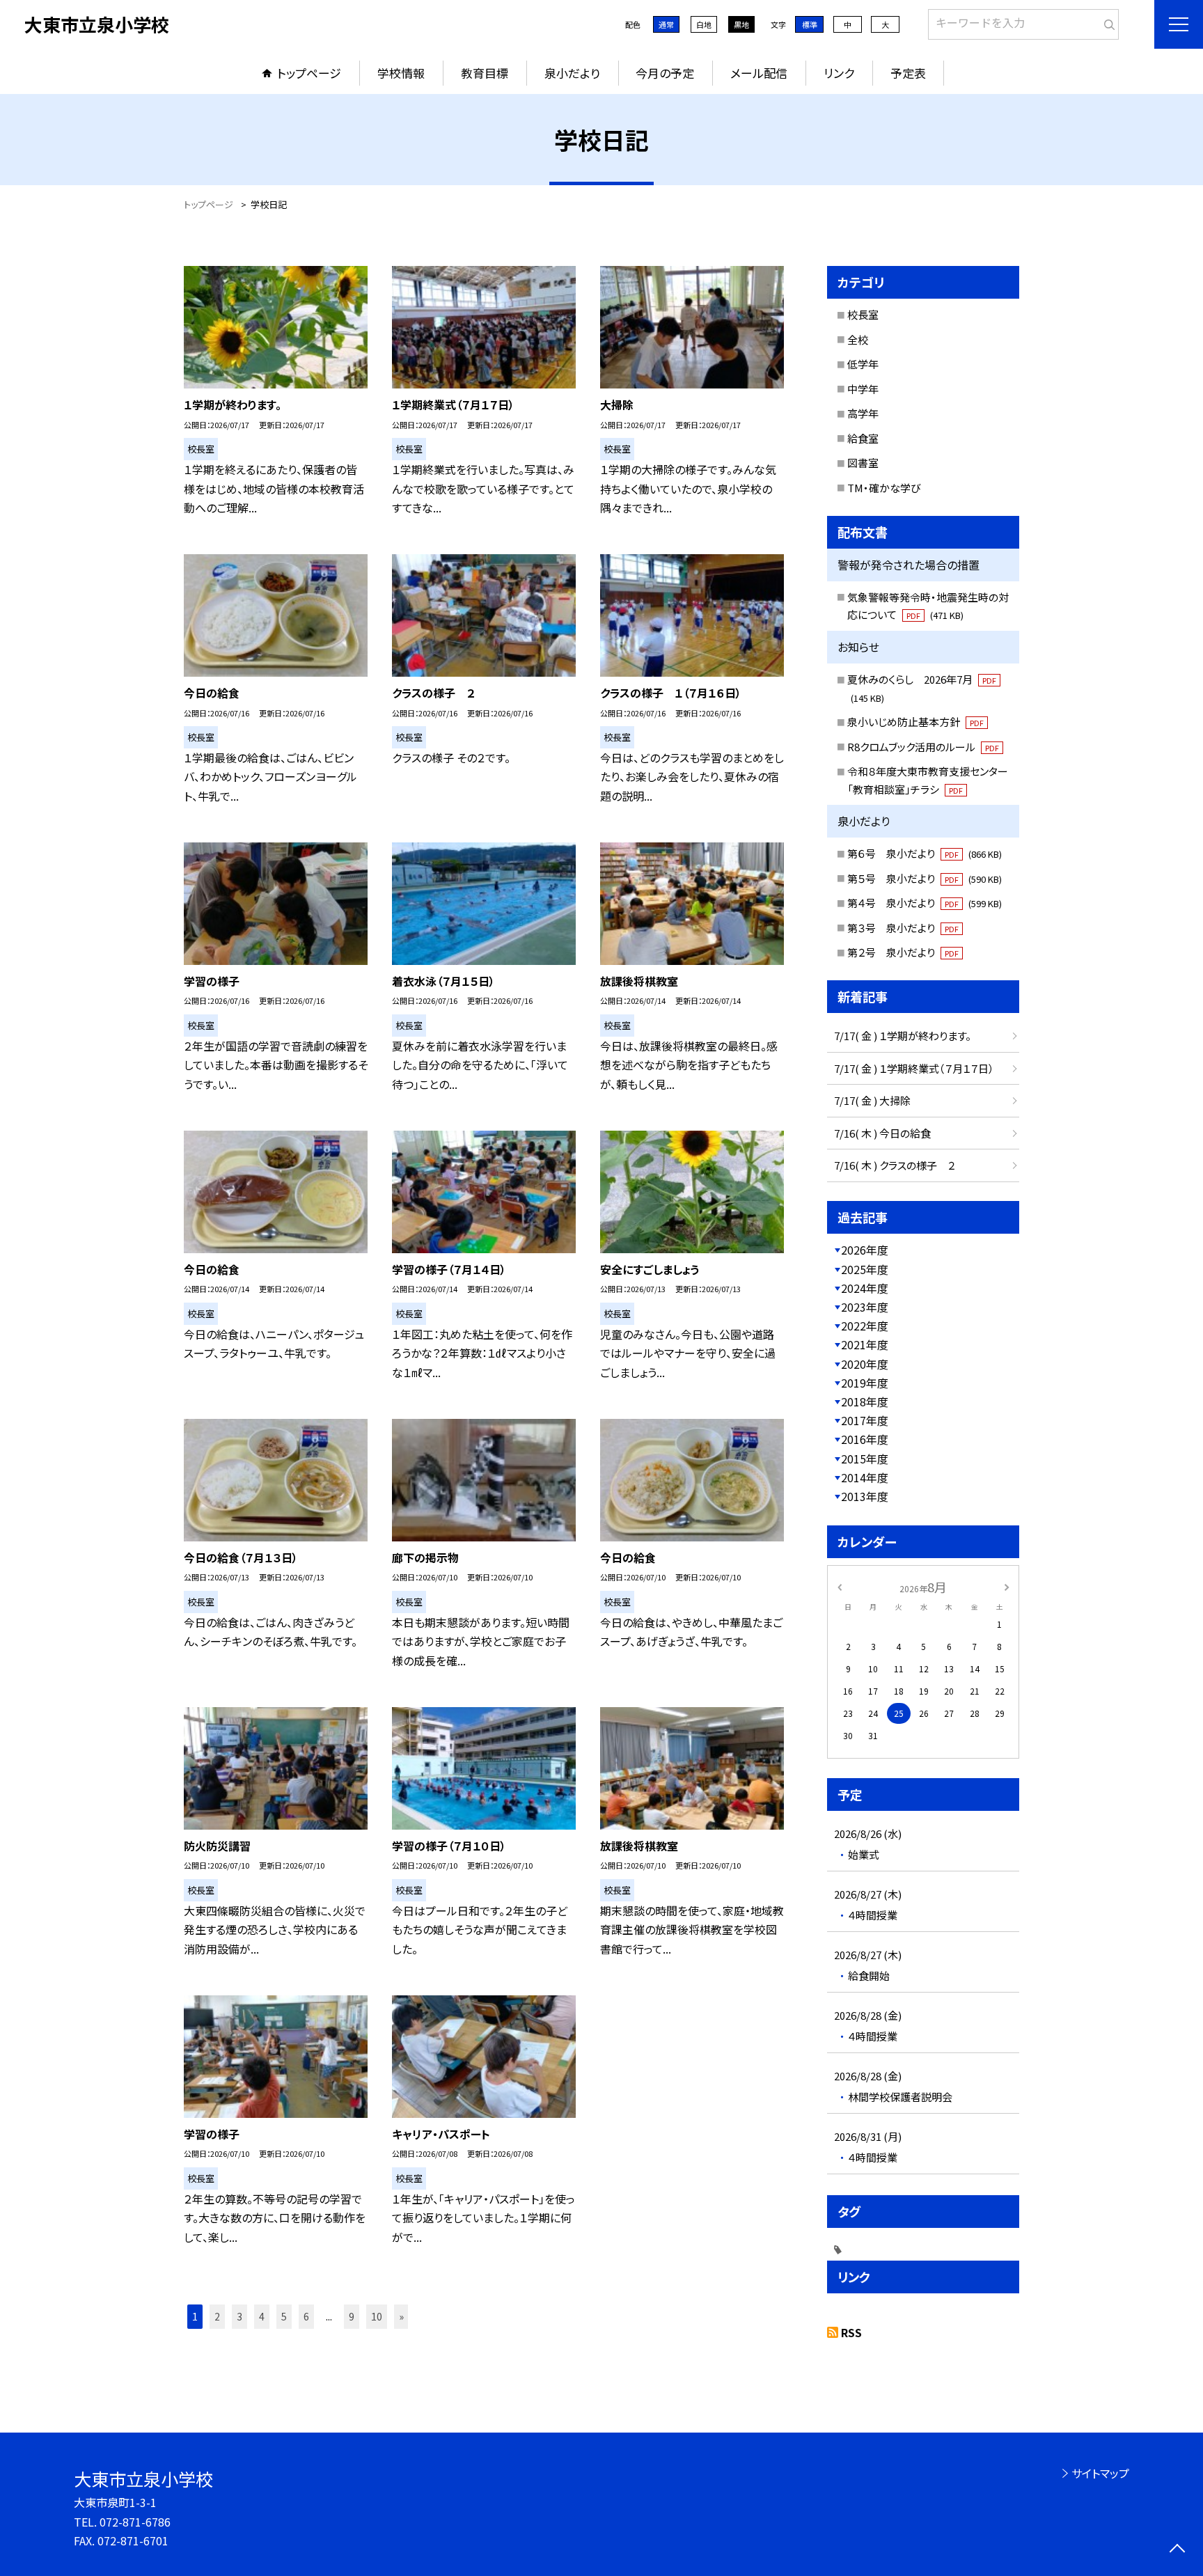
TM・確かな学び (884, 488)
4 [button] (262, 2316)
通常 (666, 24)
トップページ (309, 73)
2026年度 (865, 1250)
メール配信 (759, 73)
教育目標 (485, 73)
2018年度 (865, 1401)
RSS (851, 2332)
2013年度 (865, 1496)
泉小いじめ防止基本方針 (915, 722)
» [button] (401, 2316)
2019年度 (865, 1383)
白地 (704, 24)
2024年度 (865, 1288)
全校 (858, 339)
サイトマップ (1100, 2473)
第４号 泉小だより (925, 903)
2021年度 (865, 1344)
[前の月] (840, 1586)
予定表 (908, 73)
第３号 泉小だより (903, 928)
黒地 (741, 24)
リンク (839, 73)
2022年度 (865, 1326)
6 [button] (306, 2316)
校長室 (863, 314)
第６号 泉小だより (925, 853)
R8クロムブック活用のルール (923, 747)
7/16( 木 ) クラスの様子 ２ (895, 1165)
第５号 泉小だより (925, 878)
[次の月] (1007, 1586)
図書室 (863, 463)
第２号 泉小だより (903, 952)
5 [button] (284, 2316)
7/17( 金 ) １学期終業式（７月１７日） (914, 1068)
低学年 (863, 364)
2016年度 (865, 1439)
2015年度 (865, 1459)
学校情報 (401, 73)
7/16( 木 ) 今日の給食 (882, 1133)
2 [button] (217, 2316)
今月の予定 (665, 73)
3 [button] (239, 2316)
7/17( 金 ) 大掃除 (872, 1100)
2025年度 (865, 1269)
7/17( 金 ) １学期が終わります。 (903, 1036)
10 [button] (377, 2316)
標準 (810, 24)
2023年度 (865, 1307)
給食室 (863, 438)
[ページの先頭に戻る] (1177, 2550)
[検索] (1107, 22)
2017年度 (865, 1420)
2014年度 (865, 1477)
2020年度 (865, 1364)
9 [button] (352, 2316)
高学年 (863, 413)
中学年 (863, 389)
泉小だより (572, 73)
